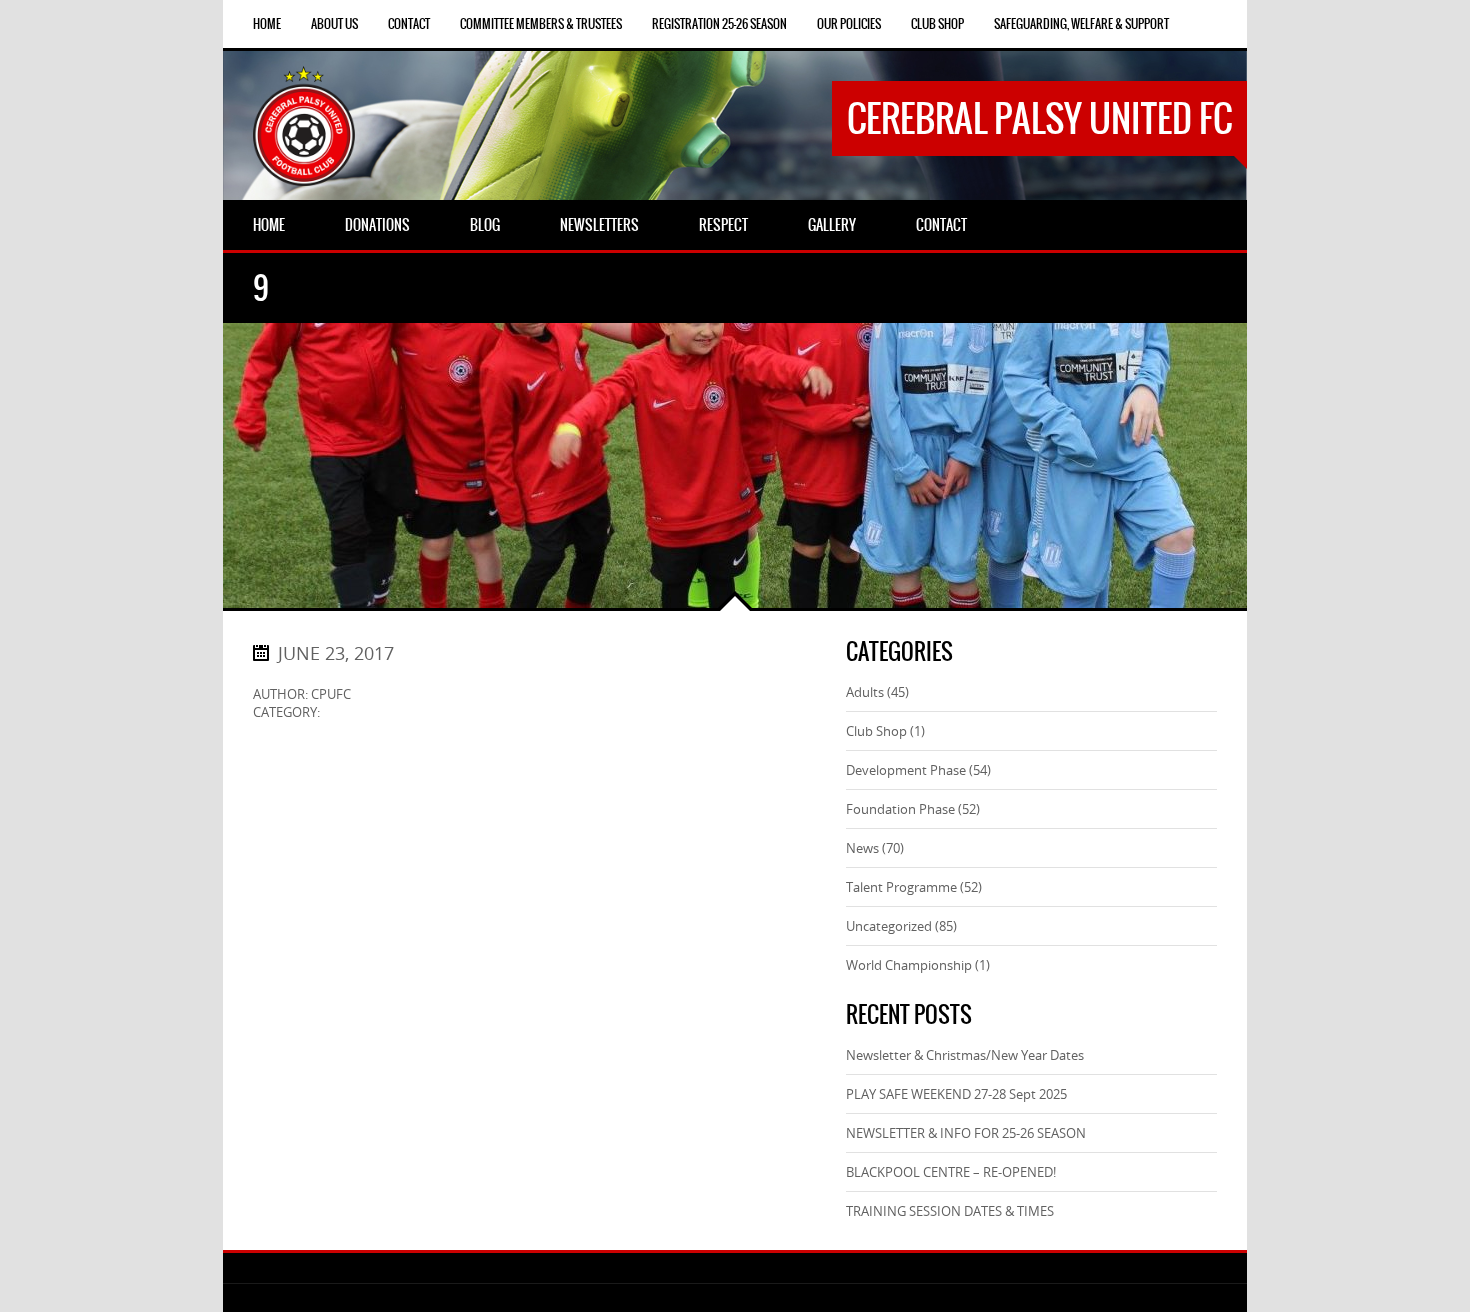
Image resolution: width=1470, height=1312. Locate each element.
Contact (409, 24)
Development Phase (906, 770)
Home (267, 24)
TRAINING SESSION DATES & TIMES (950, 1211)
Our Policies (849, 24)
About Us (334, 24)
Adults (865, 692)
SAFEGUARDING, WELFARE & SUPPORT (1081, 24)
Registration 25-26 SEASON (719, 24)
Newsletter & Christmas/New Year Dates (965, 1055)
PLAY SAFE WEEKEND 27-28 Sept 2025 (956, 1094)
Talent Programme (901, 887)
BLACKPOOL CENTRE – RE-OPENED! (951, 1172)
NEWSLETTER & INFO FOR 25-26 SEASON (966, 1133)
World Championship (909, 965)
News (862, 848)
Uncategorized (889, 926)
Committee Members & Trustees (541, 24)
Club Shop (937, 24)
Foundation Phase (900, 809)
